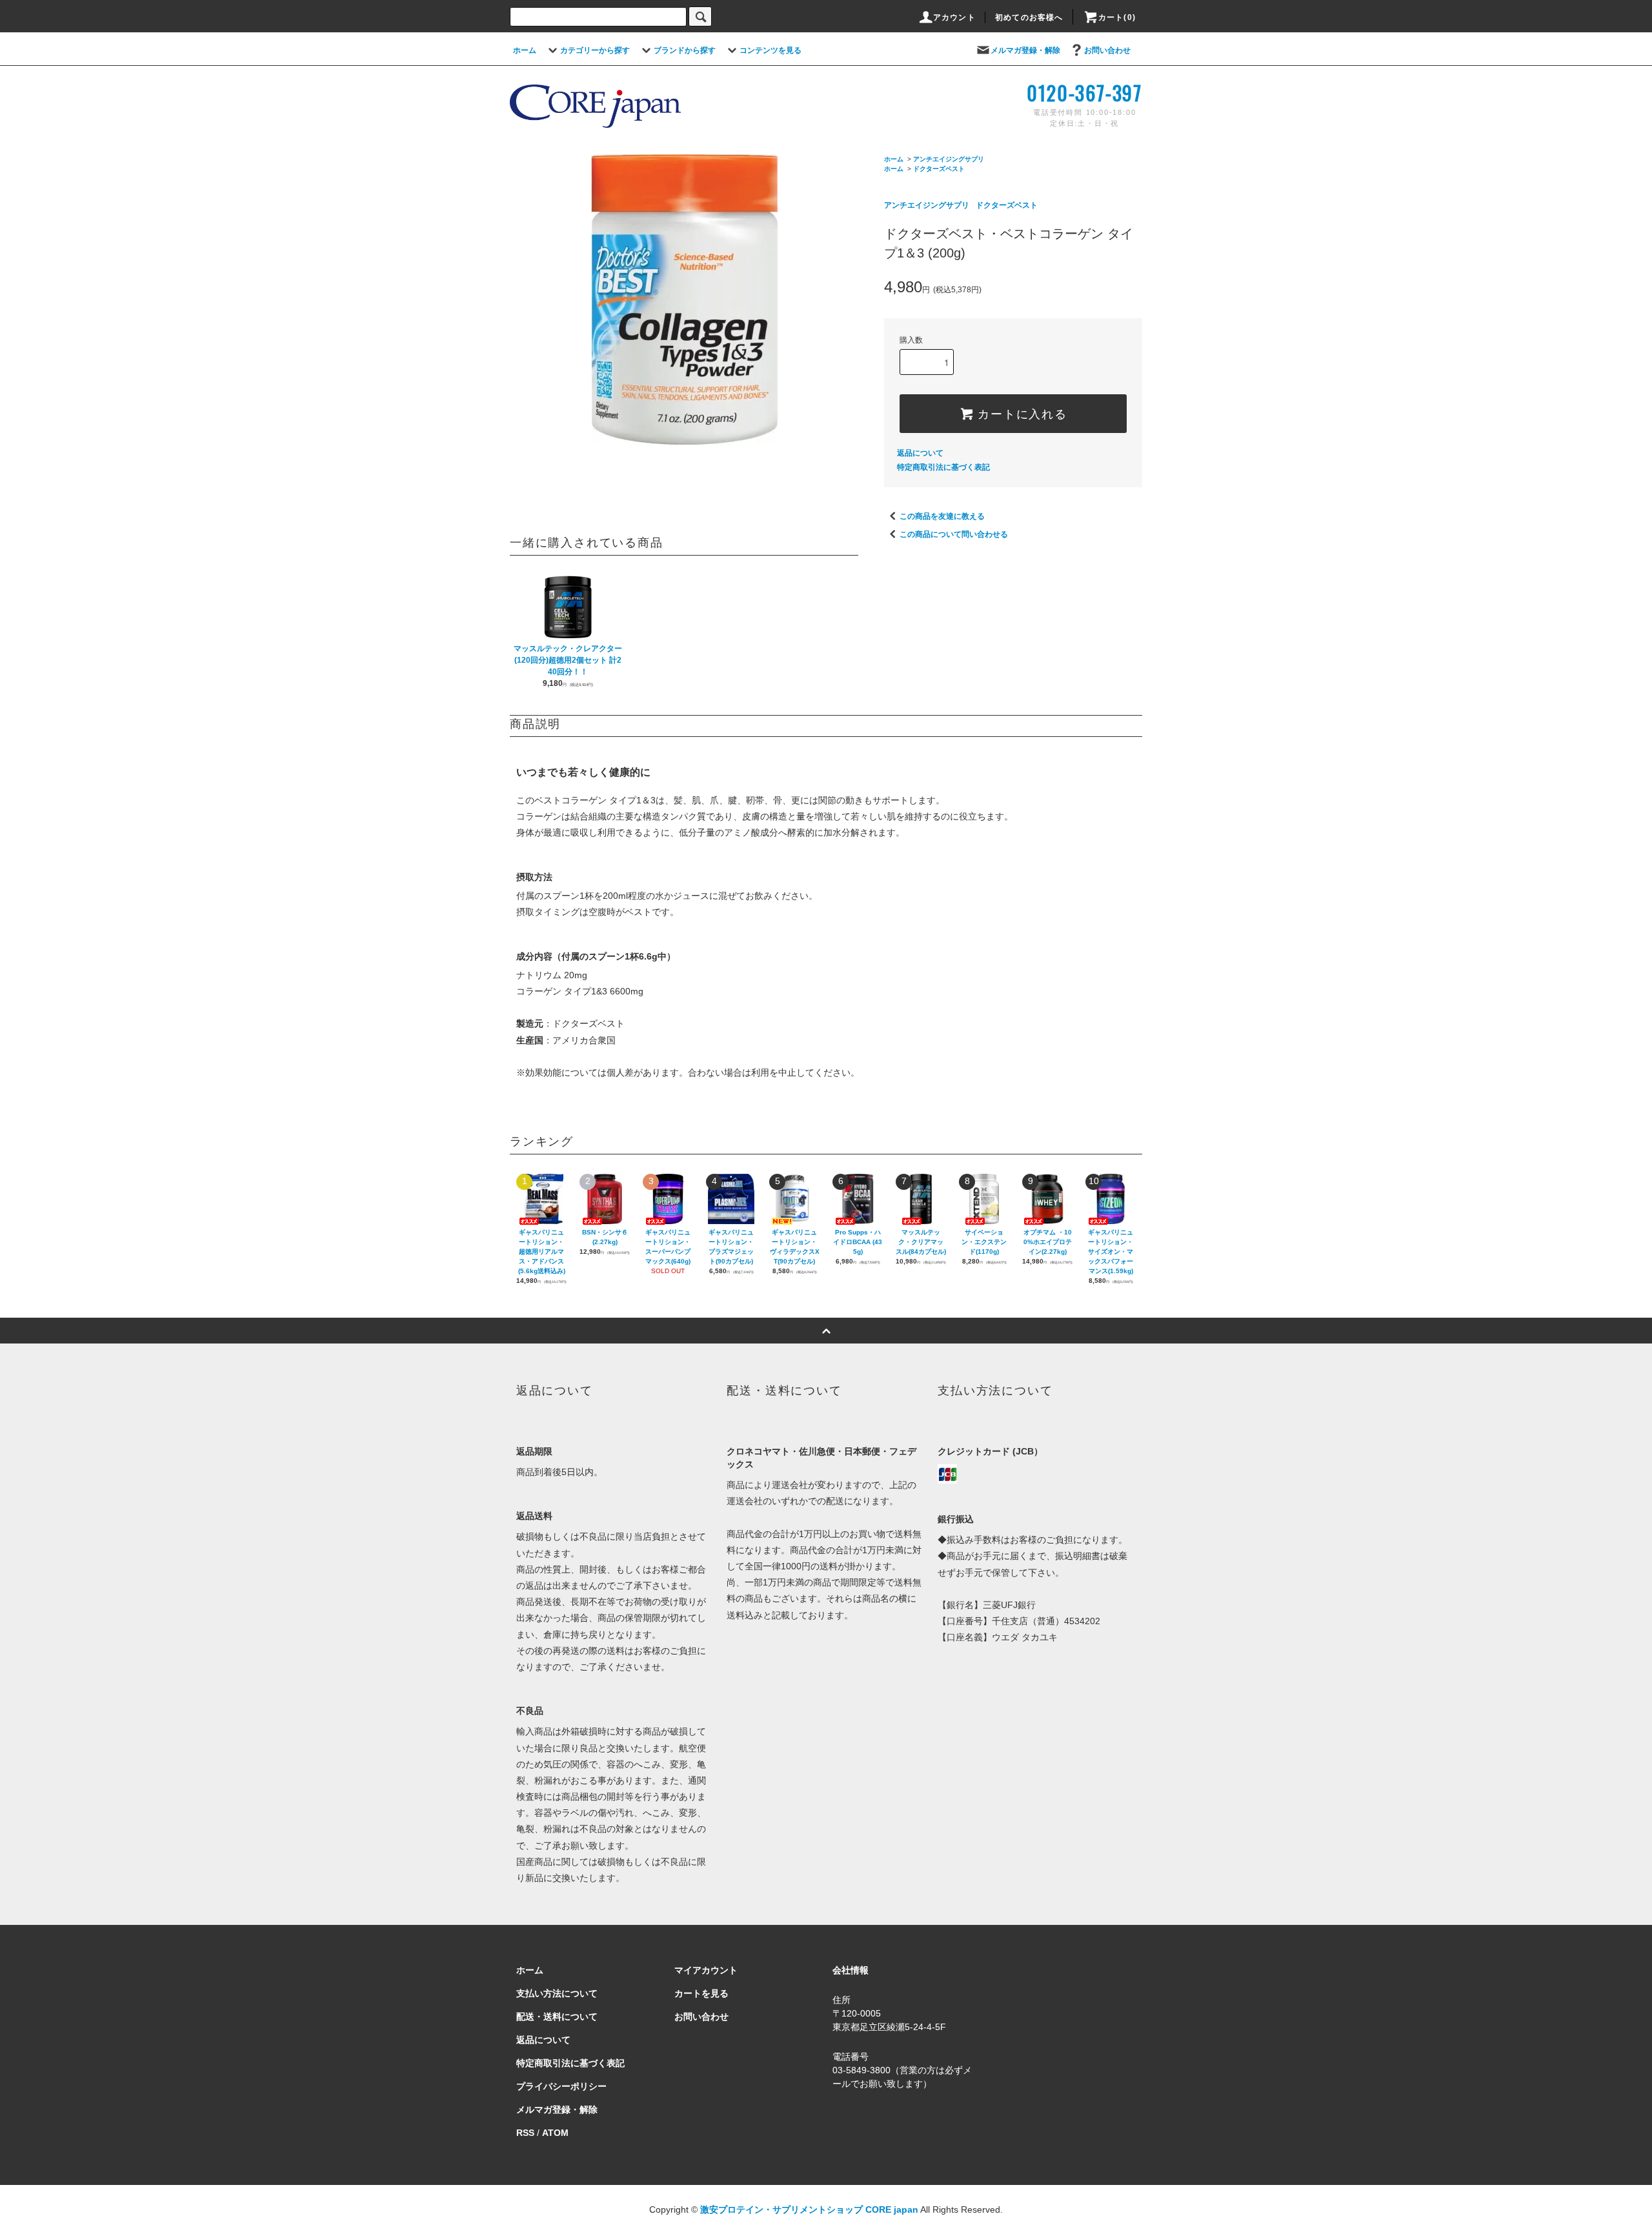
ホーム (525, 50)
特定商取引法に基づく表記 (943, 467)
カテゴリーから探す (595, 50)
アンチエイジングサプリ (949, 159)
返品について (920, 453)
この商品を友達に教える (942, 516)
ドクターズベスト (939, 169)
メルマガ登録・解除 (1025, 50)
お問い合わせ (1107, 50)
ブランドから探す (685, 50)
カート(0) (1117, 17)
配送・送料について (557, 2017)
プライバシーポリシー (561, 2086)
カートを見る (701, 1993)
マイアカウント (706, 1970)
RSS (525, 2133)
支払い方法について (557, 1993)
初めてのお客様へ (1029, 17)
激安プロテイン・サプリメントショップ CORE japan (809, 2209)
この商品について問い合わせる (954, 534)
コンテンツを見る (771, 50)
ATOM (555, 2133)
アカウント (954, 17)
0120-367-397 (1084, 93)
